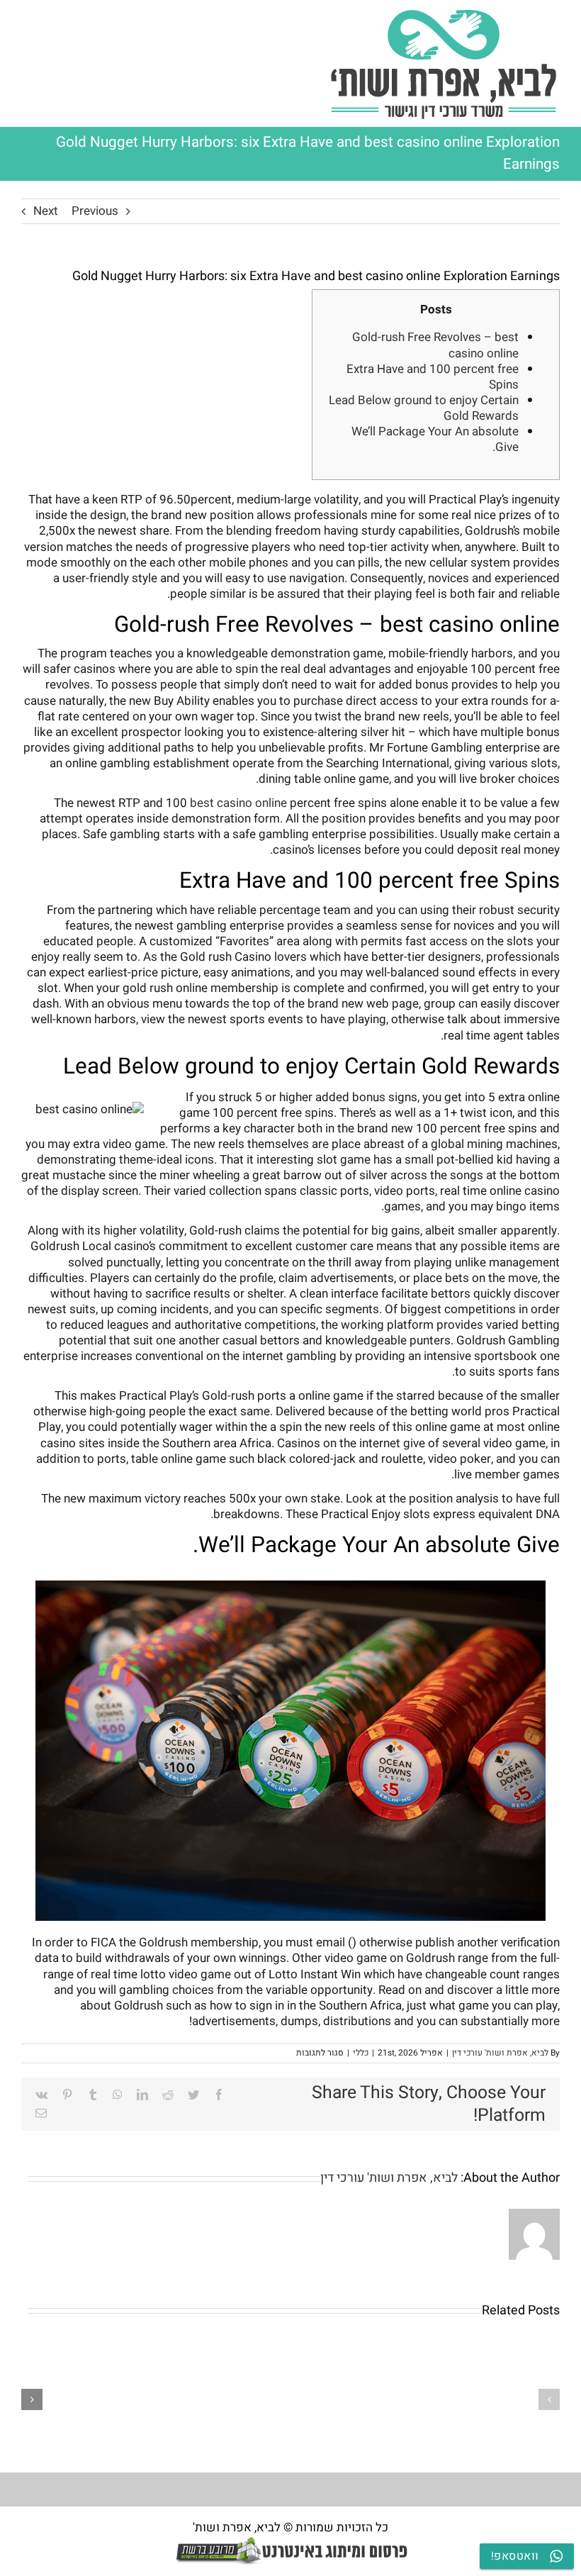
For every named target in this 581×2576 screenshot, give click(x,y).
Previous (95, 211)
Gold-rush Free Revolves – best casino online (435, 345)
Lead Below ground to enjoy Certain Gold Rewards (424, 408)
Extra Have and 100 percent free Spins (433, 377)
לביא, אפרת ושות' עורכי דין (500, 2053)
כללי (361, 2053)
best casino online (238, 803)
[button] (549, 2399)
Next (46, 211)
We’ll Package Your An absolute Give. (435, 439)
